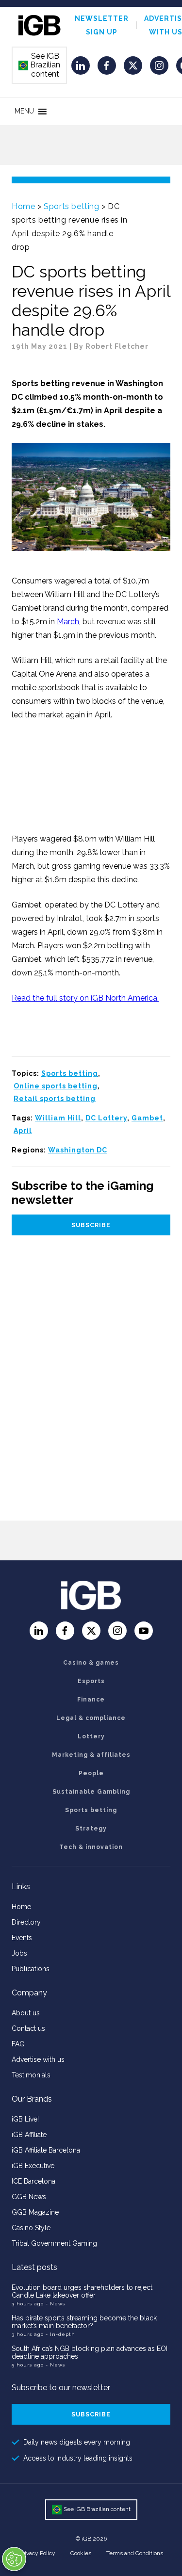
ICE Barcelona (33, 2181)
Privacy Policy (37, 2553)
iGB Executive (33, 2166)
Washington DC (78, 1150)
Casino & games (91, 1663)
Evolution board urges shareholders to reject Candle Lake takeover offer (82, 2291)
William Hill (58, 1118)
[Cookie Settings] (14, 2559)
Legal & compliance (91, 1718)
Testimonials (31, 2075)
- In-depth (60, 2334)
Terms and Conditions (135, 2553)
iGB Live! (25, 2119)
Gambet (147, 1118)
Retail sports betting (55, 1099)
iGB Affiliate (29, 2135)
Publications (31, 1969)
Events (22, 1938)
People (91, 1773)
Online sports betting (56, 1086)
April (23, 1131)
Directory (26, 1922)
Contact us (28, 2028)
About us (26, 2013)
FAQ (18, 2044)
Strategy (91, 1829)
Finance (91, 1700)
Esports (91, 1681)
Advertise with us (38, 2059)
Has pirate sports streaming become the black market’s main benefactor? (84, 2322)
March (68, 622)
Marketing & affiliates (91, 1755)
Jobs (19, 1953)
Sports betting (71, 206)
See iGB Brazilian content (40, 65)
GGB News (29, 2197)
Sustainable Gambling (91, 1792)
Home (23, 206)
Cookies (81, 2553)
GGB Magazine (35, 2212)
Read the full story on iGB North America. (85, 998)
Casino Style (31, 2228)
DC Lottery (106, 1118)
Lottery (91, 1736)
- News (55, 2304)
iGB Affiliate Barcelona (46, 2150)
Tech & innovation (91, 1847)
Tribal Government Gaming (54, 2243)
